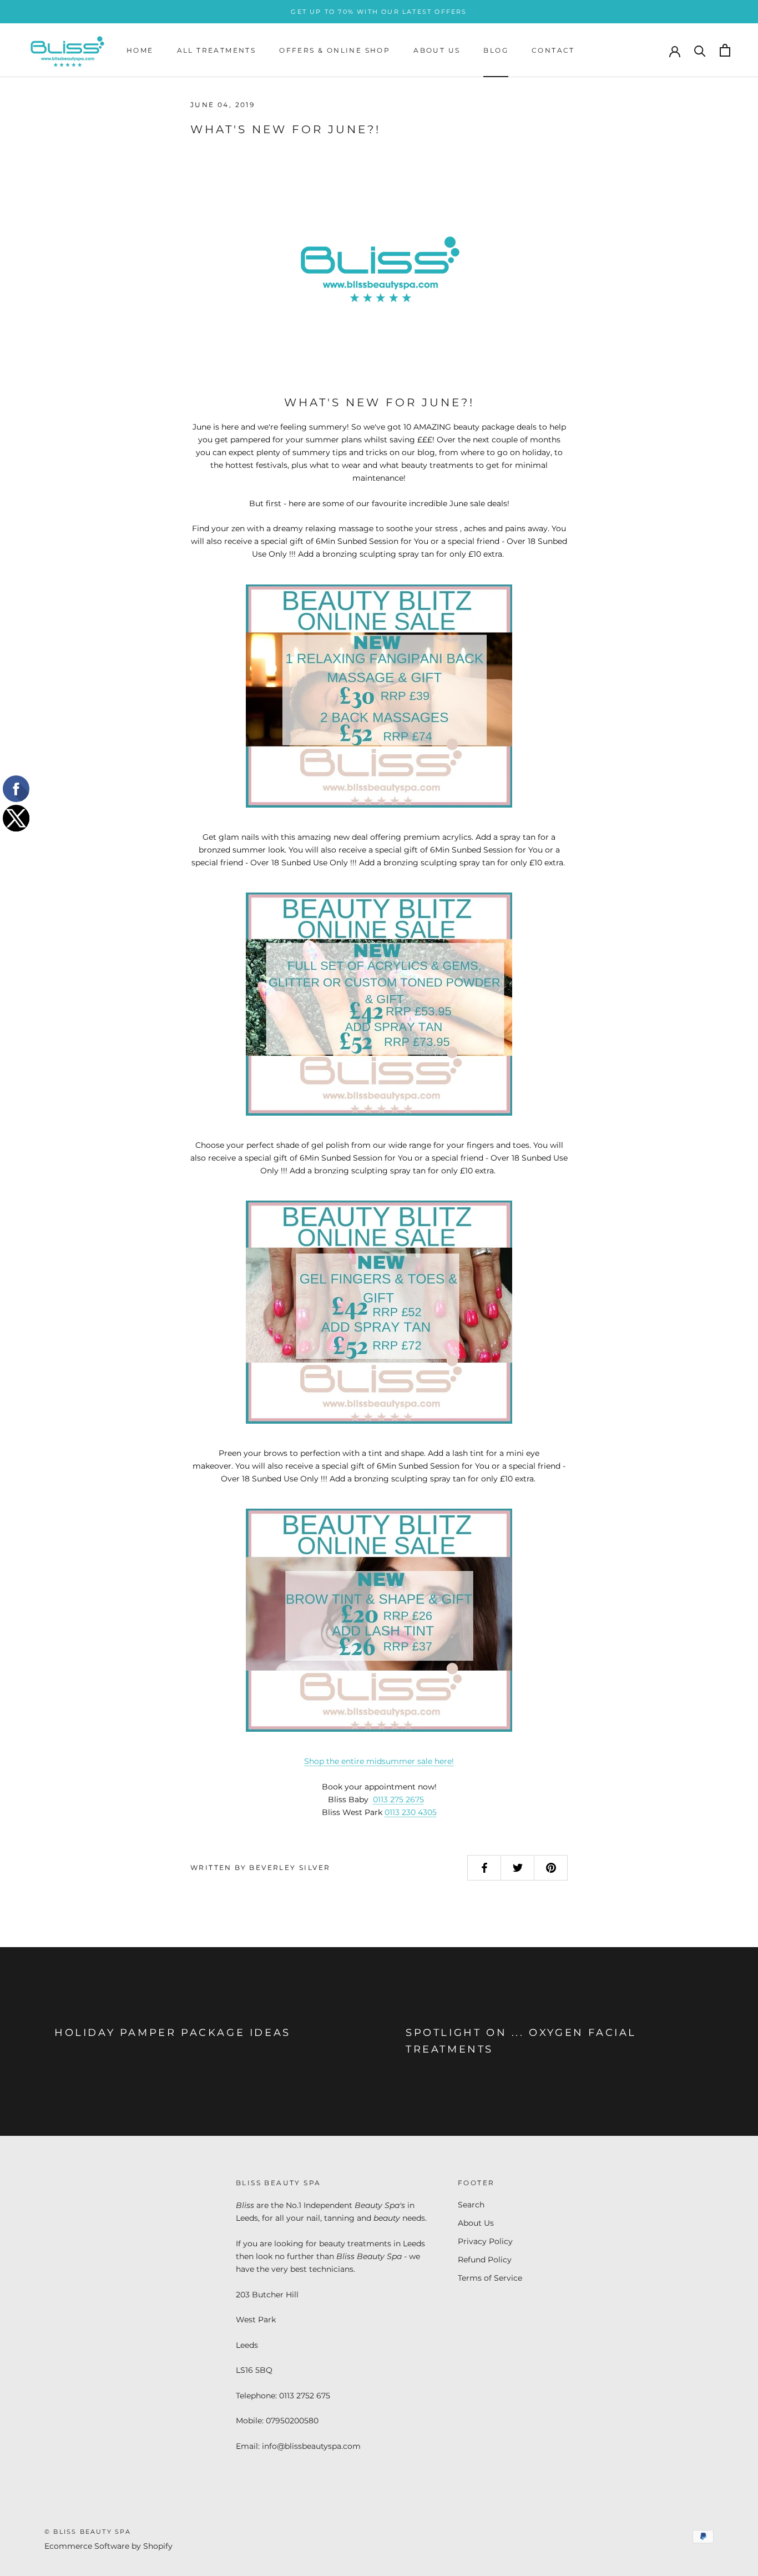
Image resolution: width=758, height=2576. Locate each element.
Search (471, 2205)
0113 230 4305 (411, 1812)
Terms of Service (490, 2278)
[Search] (700, 50)
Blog (496, 50)
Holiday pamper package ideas (173, 2033)
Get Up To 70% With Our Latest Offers (379, 12)
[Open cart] (725, 50)
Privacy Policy (485, 2241)
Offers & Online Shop (335, 50)
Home (140, 50)
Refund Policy (485, 2260)
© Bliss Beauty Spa (88, 2532)
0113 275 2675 (398, 1799)
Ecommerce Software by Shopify (108, 2546)
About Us (437, 50)
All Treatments (217, 50)
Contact (553, 50)
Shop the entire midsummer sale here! (379, 1761)
